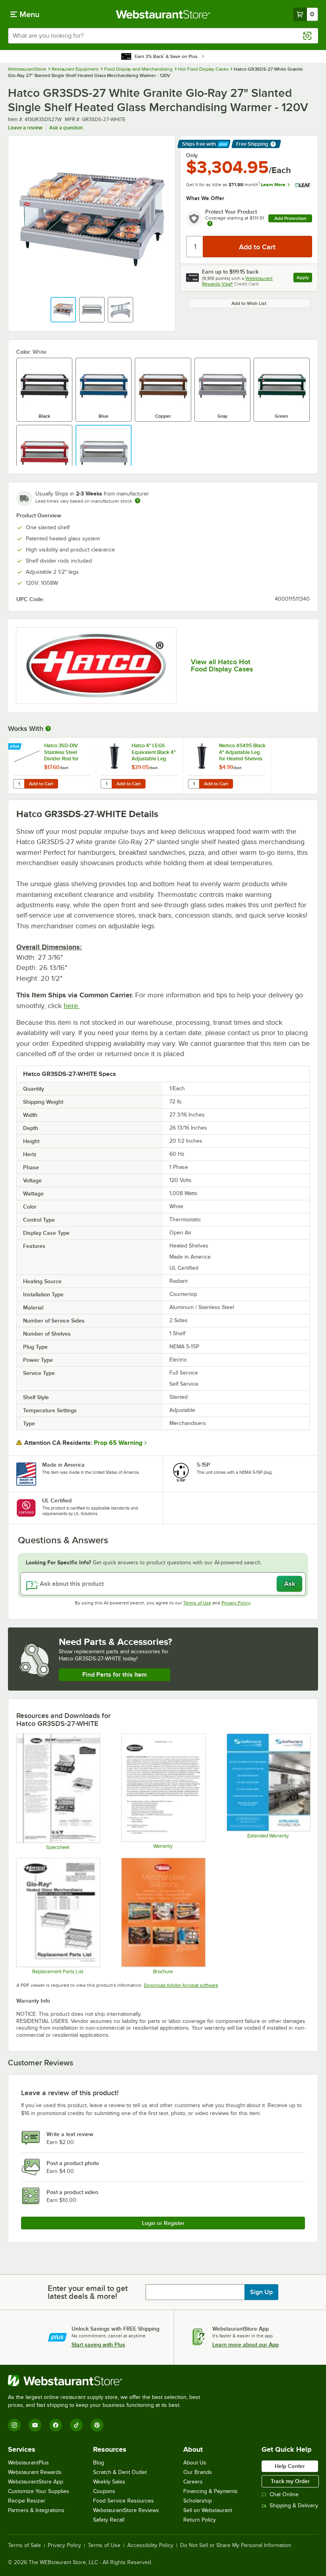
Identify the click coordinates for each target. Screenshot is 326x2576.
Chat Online (284, 2494)
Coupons (104, 2491)
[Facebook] (56, 2425)
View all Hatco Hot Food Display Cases (222, 665)
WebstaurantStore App (36, 2482)
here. (72, 1006)
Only (192, 155)
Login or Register (163, 2223)
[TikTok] (76, 2425)
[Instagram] (14, 2425)
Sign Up (261, 2292)
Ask (290, 1584)
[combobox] (163, 36)
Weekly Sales (109, 2482)
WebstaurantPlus (28, 2463)
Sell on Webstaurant (208, 2510)
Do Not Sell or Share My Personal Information (236, 2545)
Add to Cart (41, 784)
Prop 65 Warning (118, 1443)
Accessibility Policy (150, 2545)
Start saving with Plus (98, 2345)
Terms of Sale (24, 2545)
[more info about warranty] (210, 224)
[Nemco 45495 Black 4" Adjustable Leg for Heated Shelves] (227, 766)
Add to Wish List (249, 303)
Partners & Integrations (36, 2510)
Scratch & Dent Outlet (120, 2472)
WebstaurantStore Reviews (126, 2510)
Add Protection (290, 218)
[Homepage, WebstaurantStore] (163, 14)
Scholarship (198, 2501)
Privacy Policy (236, 1603)
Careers (193, 2482)
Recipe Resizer (27, 2501)
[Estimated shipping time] (138, 501)
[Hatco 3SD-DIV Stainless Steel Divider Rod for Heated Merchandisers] (52, 766)
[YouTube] (35, 2425)
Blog (99, 2463)
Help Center (290, 2466)
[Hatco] (96, 666)
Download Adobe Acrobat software (181, 1985)
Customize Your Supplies (39, 2491)
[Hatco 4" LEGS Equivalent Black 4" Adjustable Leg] (140, 766)
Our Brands (198, 2472)
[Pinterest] (97, 2425)
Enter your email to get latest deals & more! (88, 2292)
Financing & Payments (211, 2491)
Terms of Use (197, 1603)
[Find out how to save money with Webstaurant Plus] (16, 747)
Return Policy (200, 2520)
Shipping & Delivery (294, 2506)
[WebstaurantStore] (107, 2381)
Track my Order (290, 2481)
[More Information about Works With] (49, 729)
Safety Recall (109, 2520)
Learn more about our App (245, 2345)
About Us (195, 2463)
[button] (63, 310)
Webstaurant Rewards (35, 2472)
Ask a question (66, 128)
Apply (304, 279)
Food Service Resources (123, 2501)
